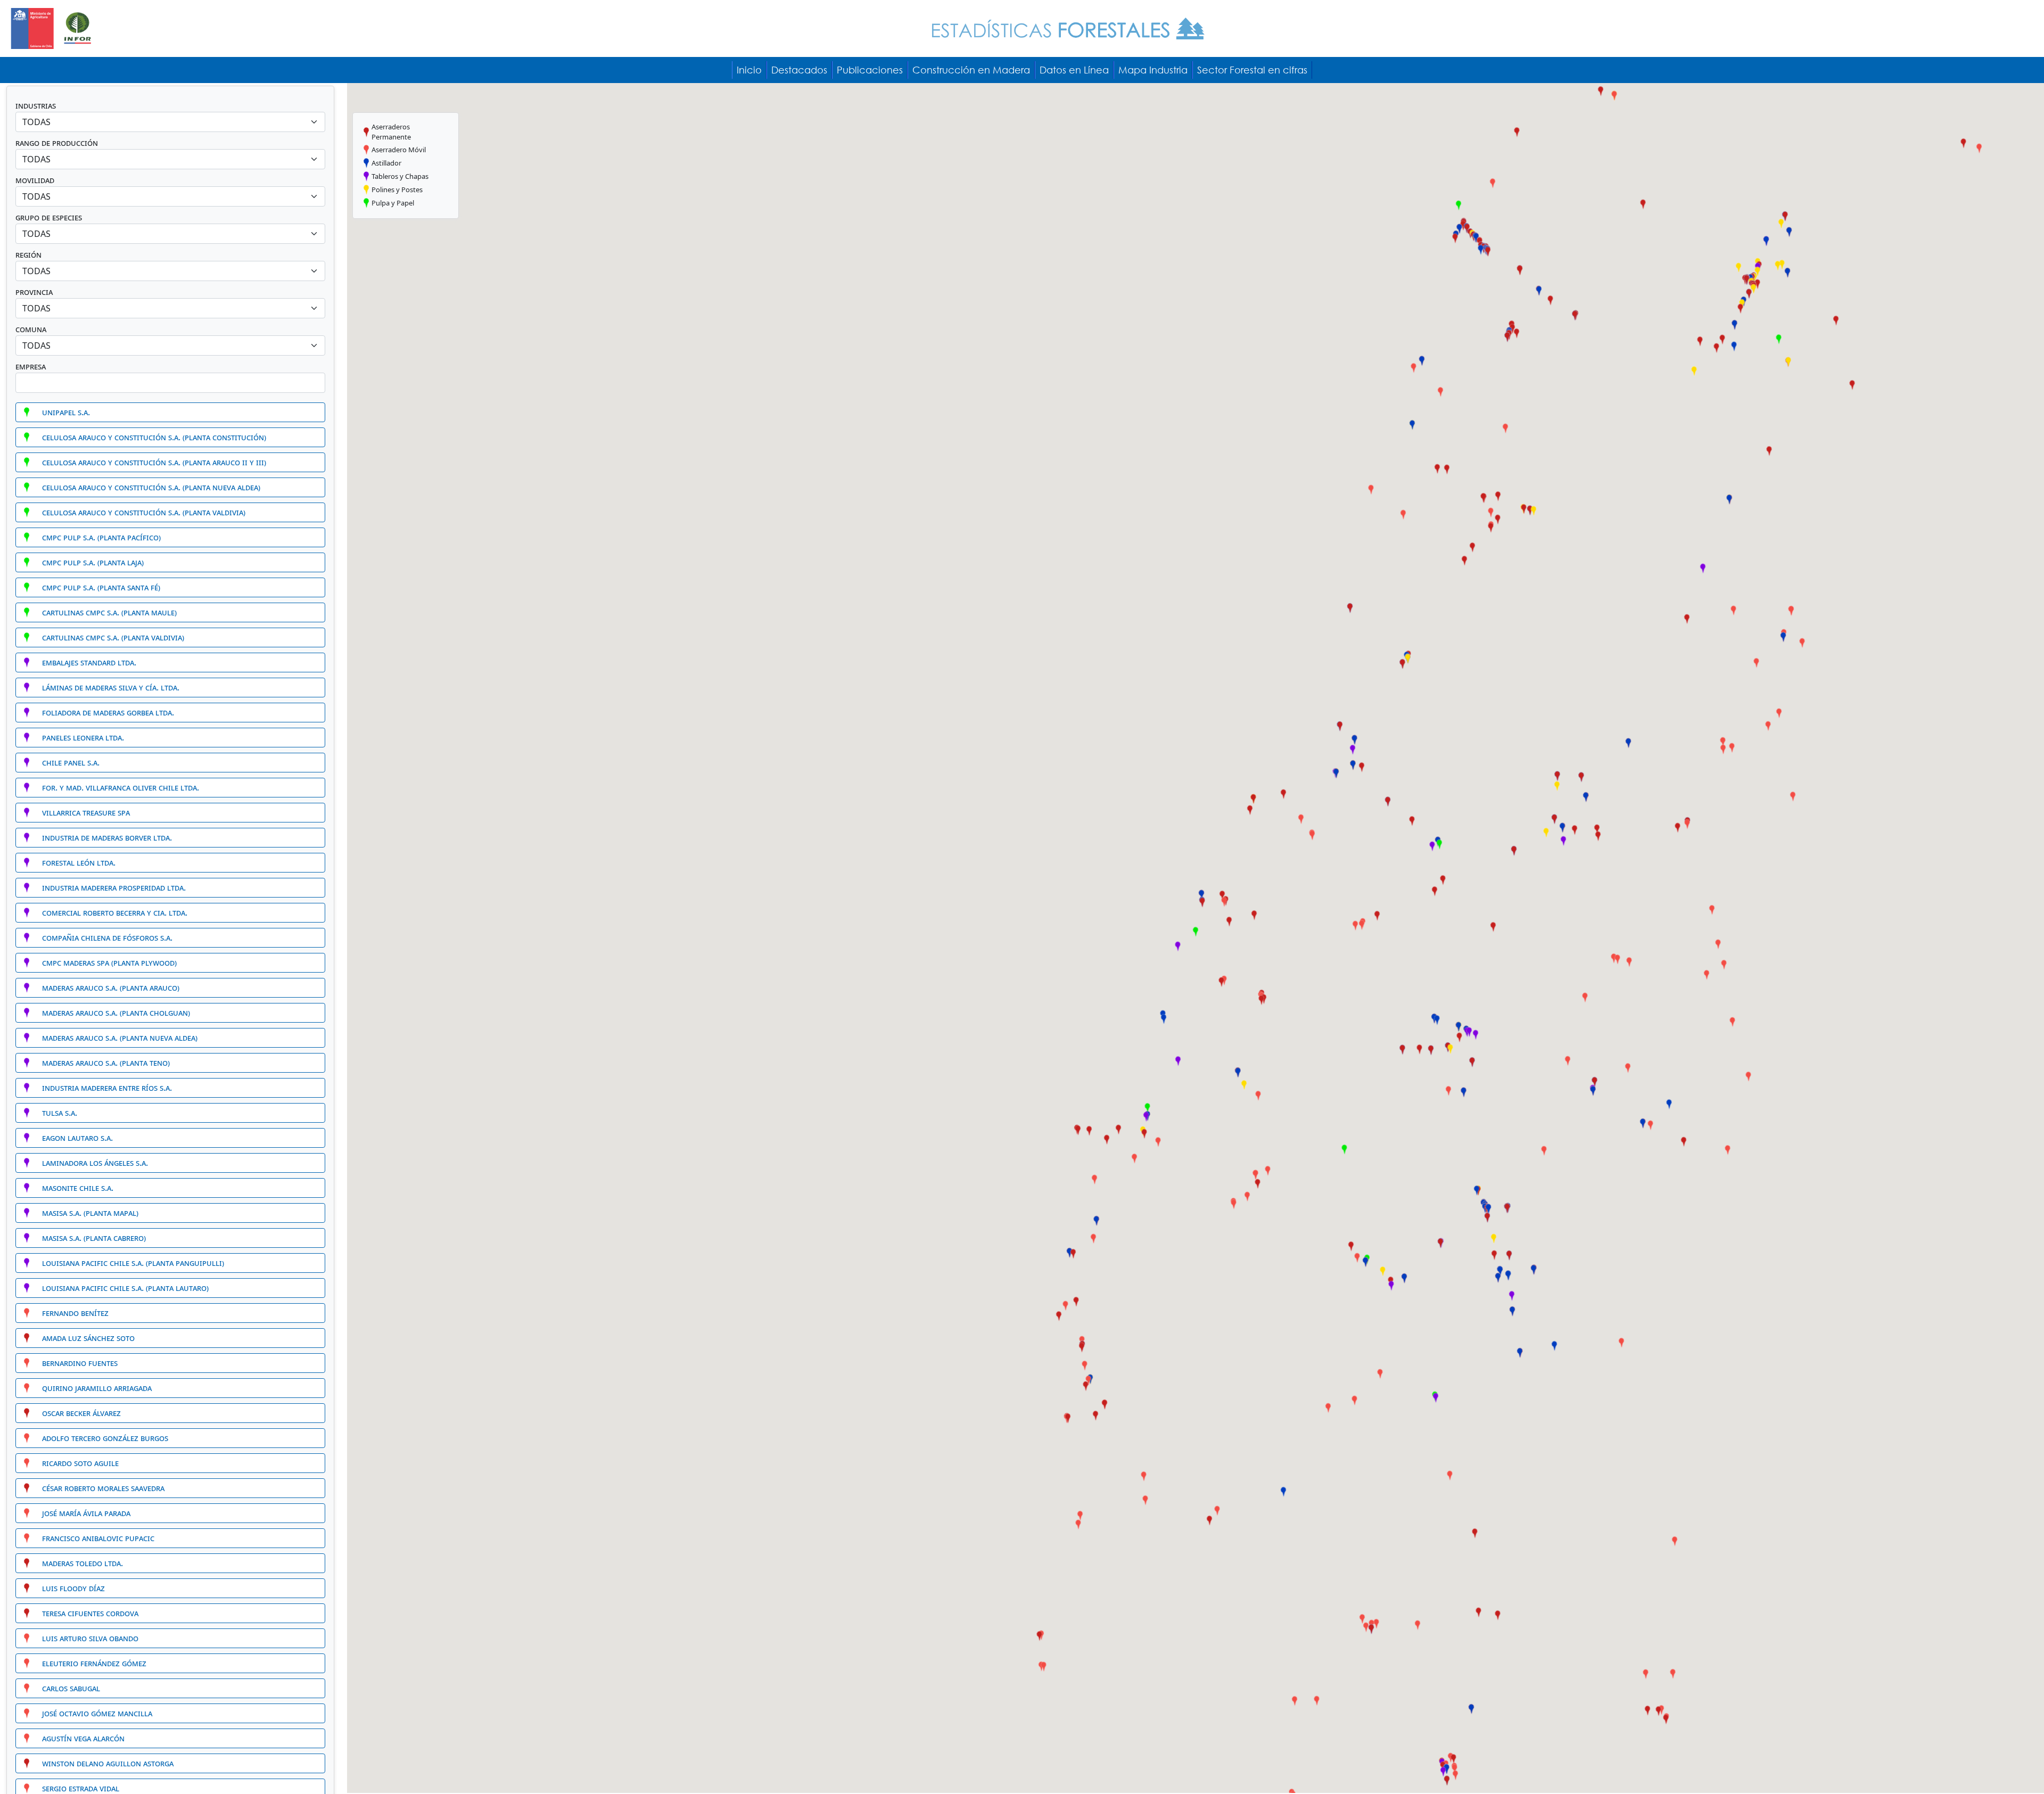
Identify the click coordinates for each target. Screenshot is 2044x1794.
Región (28, 254)
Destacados (799, 70)
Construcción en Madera (971, 70)
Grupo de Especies (49, 217)
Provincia (34, 292)
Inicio (749, 70)
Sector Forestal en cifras (1252, 70)
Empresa (31, 366)
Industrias (36, 105)
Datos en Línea (1074, 70)
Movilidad (35, 180)
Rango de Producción (57, 143)
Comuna (31, 329)
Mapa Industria (1153, 70)
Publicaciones (870, 70)
